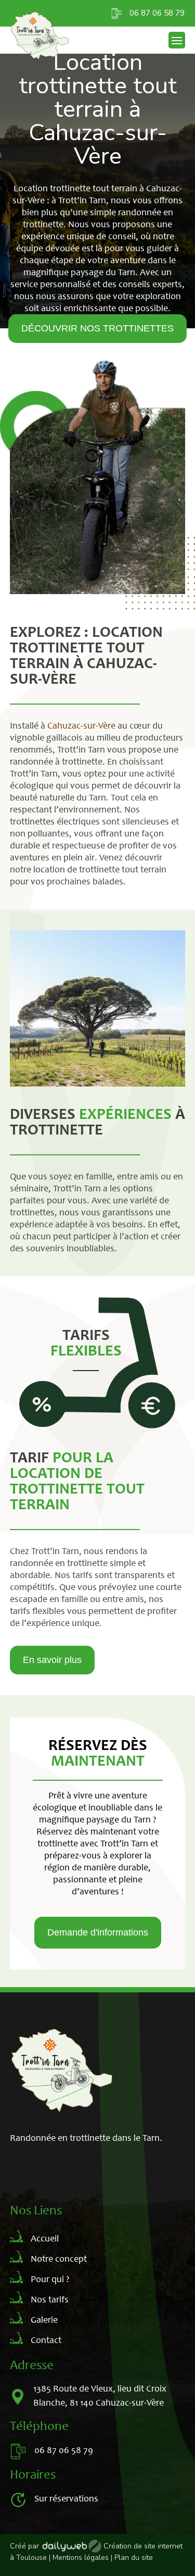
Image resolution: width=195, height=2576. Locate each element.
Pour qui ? (50, 2280)
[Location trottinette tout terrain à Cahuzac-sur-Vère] (98, 1084)
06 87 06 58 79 (157, 13)
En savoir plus (52, 1660)
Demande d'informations (98, 1932)
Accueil (45, 2239)
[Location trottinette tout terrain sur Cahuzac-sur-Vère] (98, 591)
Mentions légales (81, 2557)
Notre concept (59, 2260)
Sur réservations (66, 2499)
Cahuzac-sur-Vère (81, 726)
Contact (46, 2341)
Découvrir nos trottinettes (97, 328)
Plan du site (134, 2557)
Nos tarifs (50, 2300)
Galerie (44, 2321)
